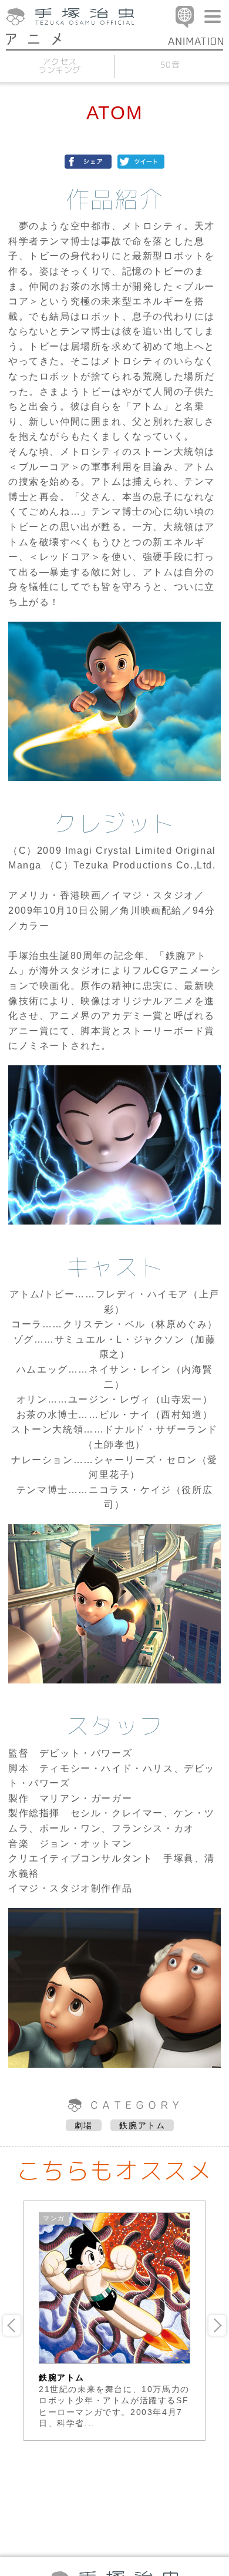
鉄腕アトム (142, 2125)
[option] (114, 2321)
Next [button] (217, 2325)
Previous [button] (12, 2325)
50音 (170, 64)
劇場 (84, 2125)
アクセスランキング (59, 66)
